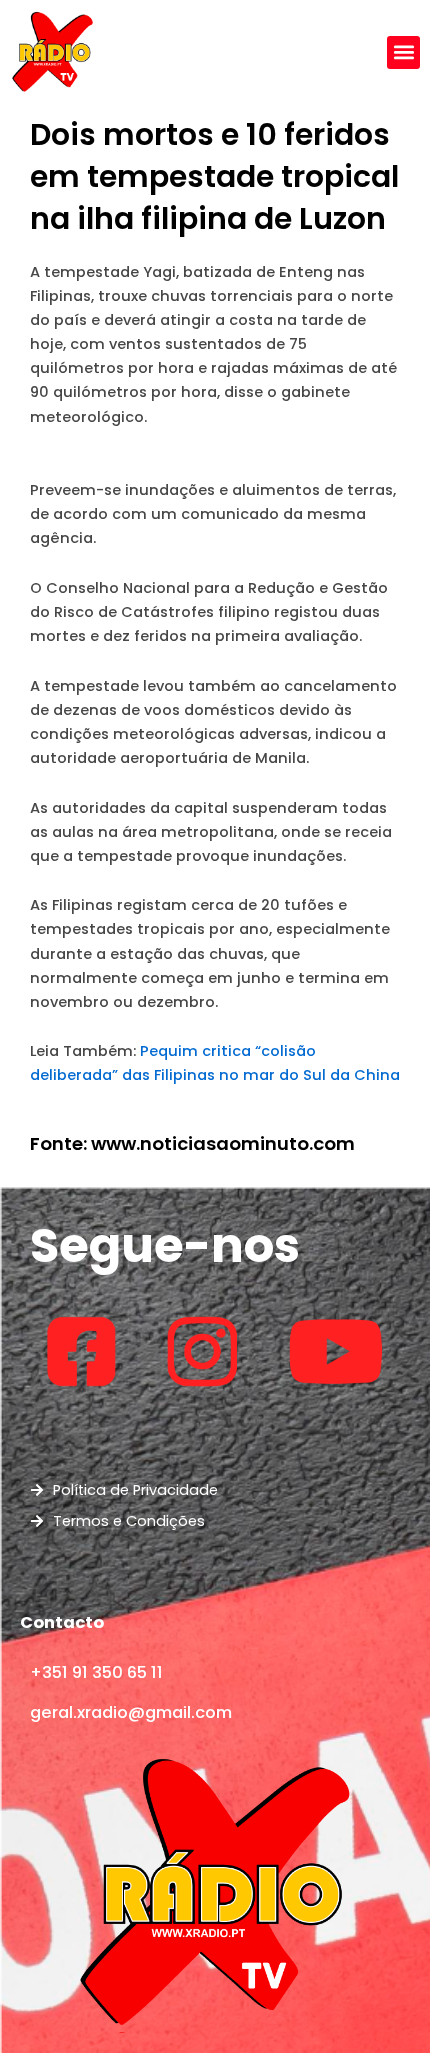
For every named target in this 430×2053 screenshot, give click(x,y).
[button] (403, 52)
